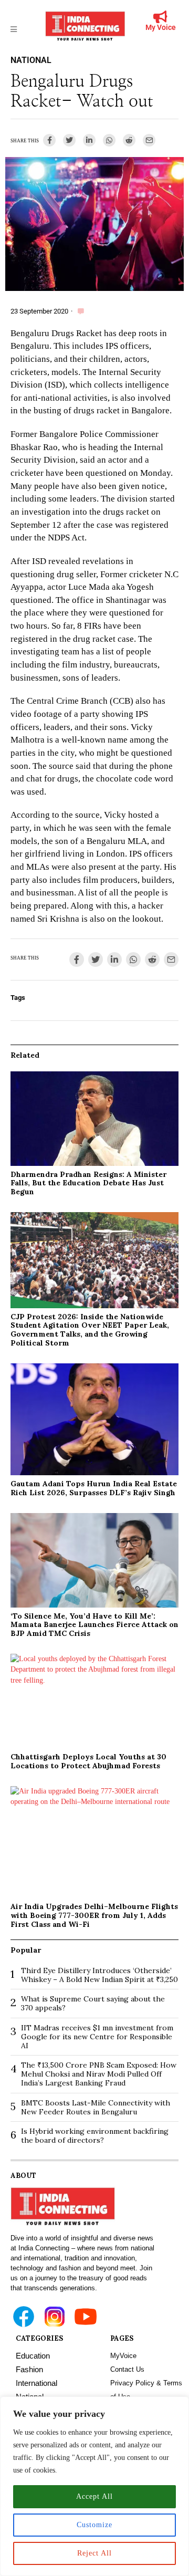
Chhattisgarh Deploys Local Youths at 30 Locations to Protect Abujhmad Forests (88, 1761)
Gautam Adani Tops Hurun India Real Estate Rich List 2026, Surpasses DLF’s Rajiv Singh (94, 1488)
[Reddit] (129, 140)
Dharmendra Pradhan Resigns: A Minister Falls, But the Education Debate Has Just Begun (88, 1183)
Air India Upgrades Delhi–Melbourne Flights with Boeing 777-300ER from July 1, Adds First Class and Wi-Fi (94, 1915)
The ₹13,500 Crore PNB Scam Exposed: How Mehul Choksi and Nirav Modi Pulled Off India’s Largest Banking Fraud (99, 2074)
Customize (94, 2525)
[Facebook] (49, 140)
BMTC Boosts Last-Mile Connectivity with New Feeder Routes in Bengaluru (96, 2107)
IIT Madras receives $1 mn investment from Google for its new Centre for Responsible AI (97, 2037)
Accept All (94, 2496)
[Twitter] (69, 140)
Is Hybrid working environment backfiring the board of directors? (95, 2136)
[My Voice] (161, 17)
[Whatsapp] (109, 140)
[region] (94, 2486)
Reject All (94, 2553)
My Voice (161, 27)
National (31, 60)
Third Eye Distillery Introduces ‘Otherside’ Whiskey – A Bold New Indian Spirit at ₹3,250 (99, 1975)
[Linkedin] (89, 140)
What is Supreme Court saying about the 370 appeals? (93, 2003)
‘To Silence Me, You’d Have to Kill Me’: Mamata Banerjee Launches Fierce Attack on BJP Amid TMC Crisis (94, 1625)
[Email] (149, 140)
